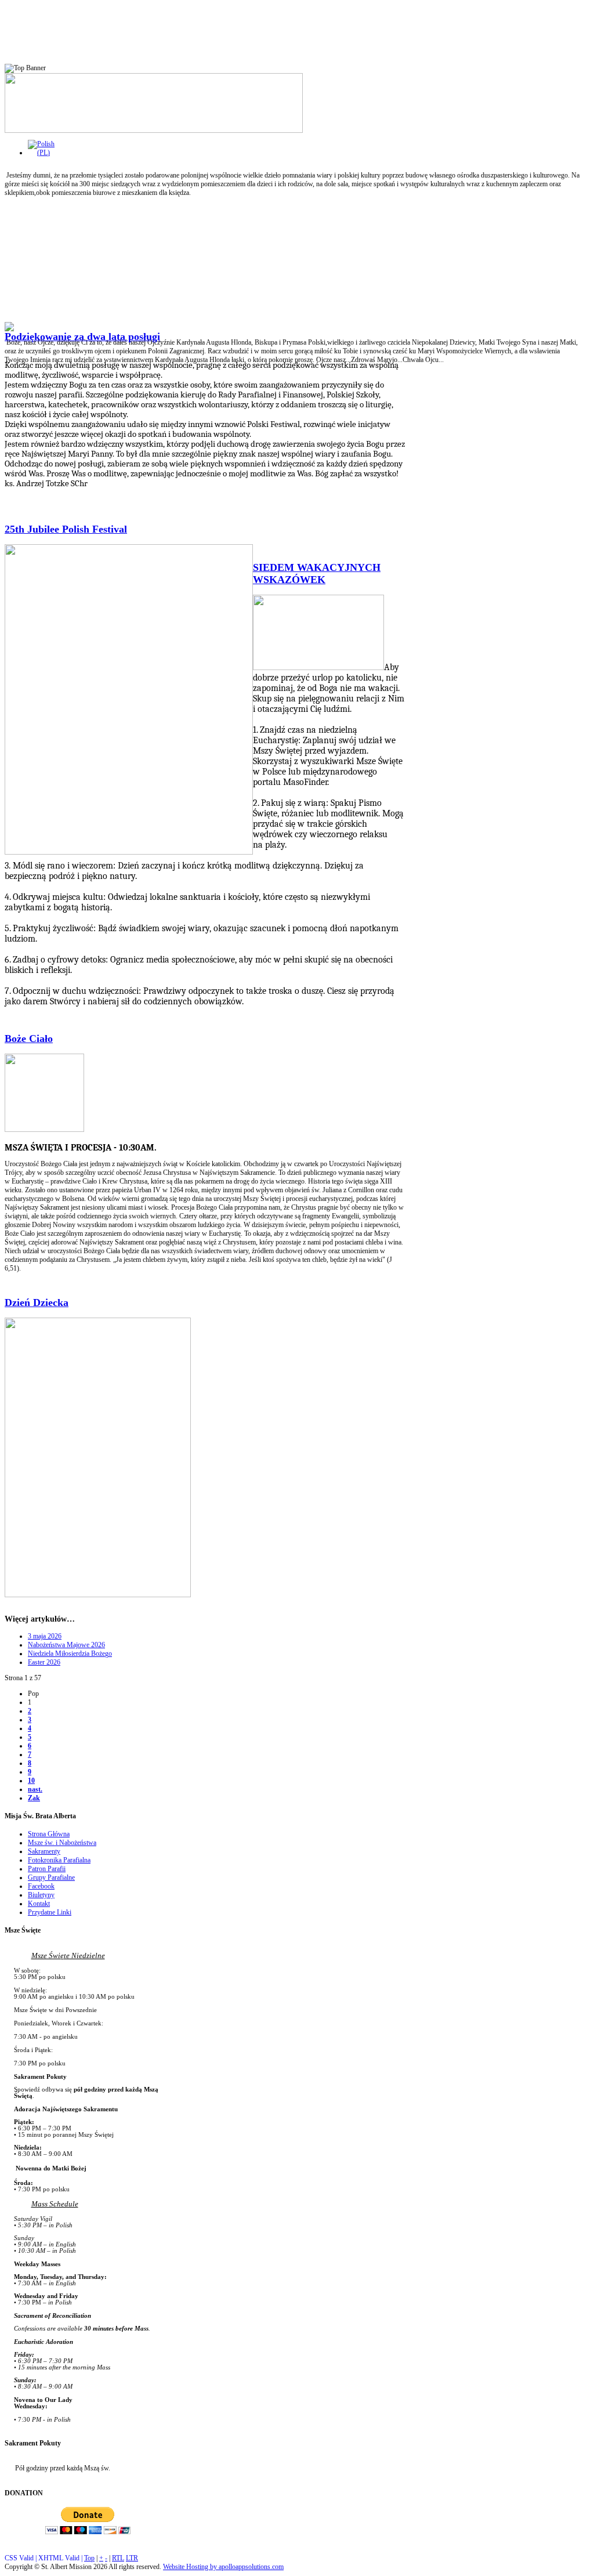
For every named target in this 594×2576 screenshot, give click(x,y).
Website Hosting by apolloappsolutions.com (223, 2567)
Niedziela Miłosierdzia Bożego (70, 1654)
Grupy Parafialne (51, 1877)
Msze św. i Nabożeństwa (62, 1843)
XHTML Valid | (61, 2558)
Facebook (41, 1886)
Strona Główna (49, 1834)
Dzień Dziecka (37, 1303)
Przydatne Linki (50, 1912)
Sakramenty (44, 1851)
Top (89, 2558)
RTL (118, 2558)
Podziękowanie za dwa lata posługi (82, 337)
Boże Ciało (29, 1039)
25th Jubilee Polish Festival (66, 529)
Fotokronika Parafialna (59, 1860)
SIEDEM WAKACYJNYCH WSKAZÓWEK (317, 574)
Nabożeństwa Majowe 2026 (66, 1645)
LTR (132, 2558)
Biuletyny (41, 1895)
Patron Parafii (47, 1869)
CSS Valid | (21, 2558)
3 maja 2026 (45, 1636)
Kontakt (39, 1904)
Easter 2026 (44, 1662)
